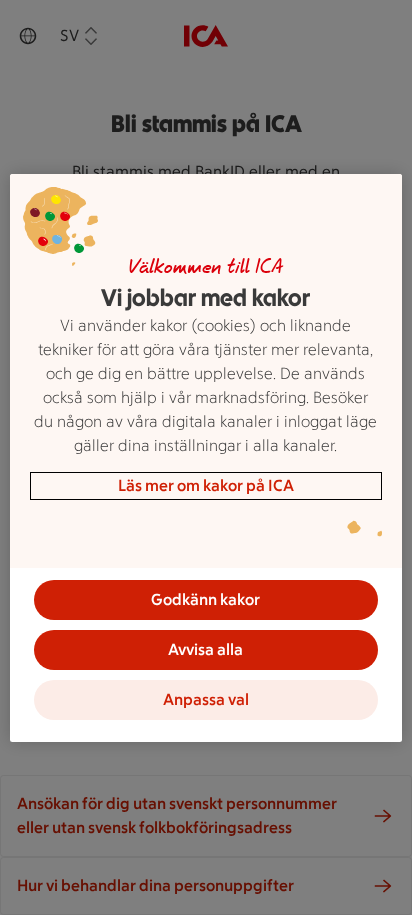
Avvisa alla (205, 649)
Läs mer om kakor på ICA (206, 485)
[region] (205, 458)
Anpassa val (206, 699)
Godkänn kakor (205, 599)
